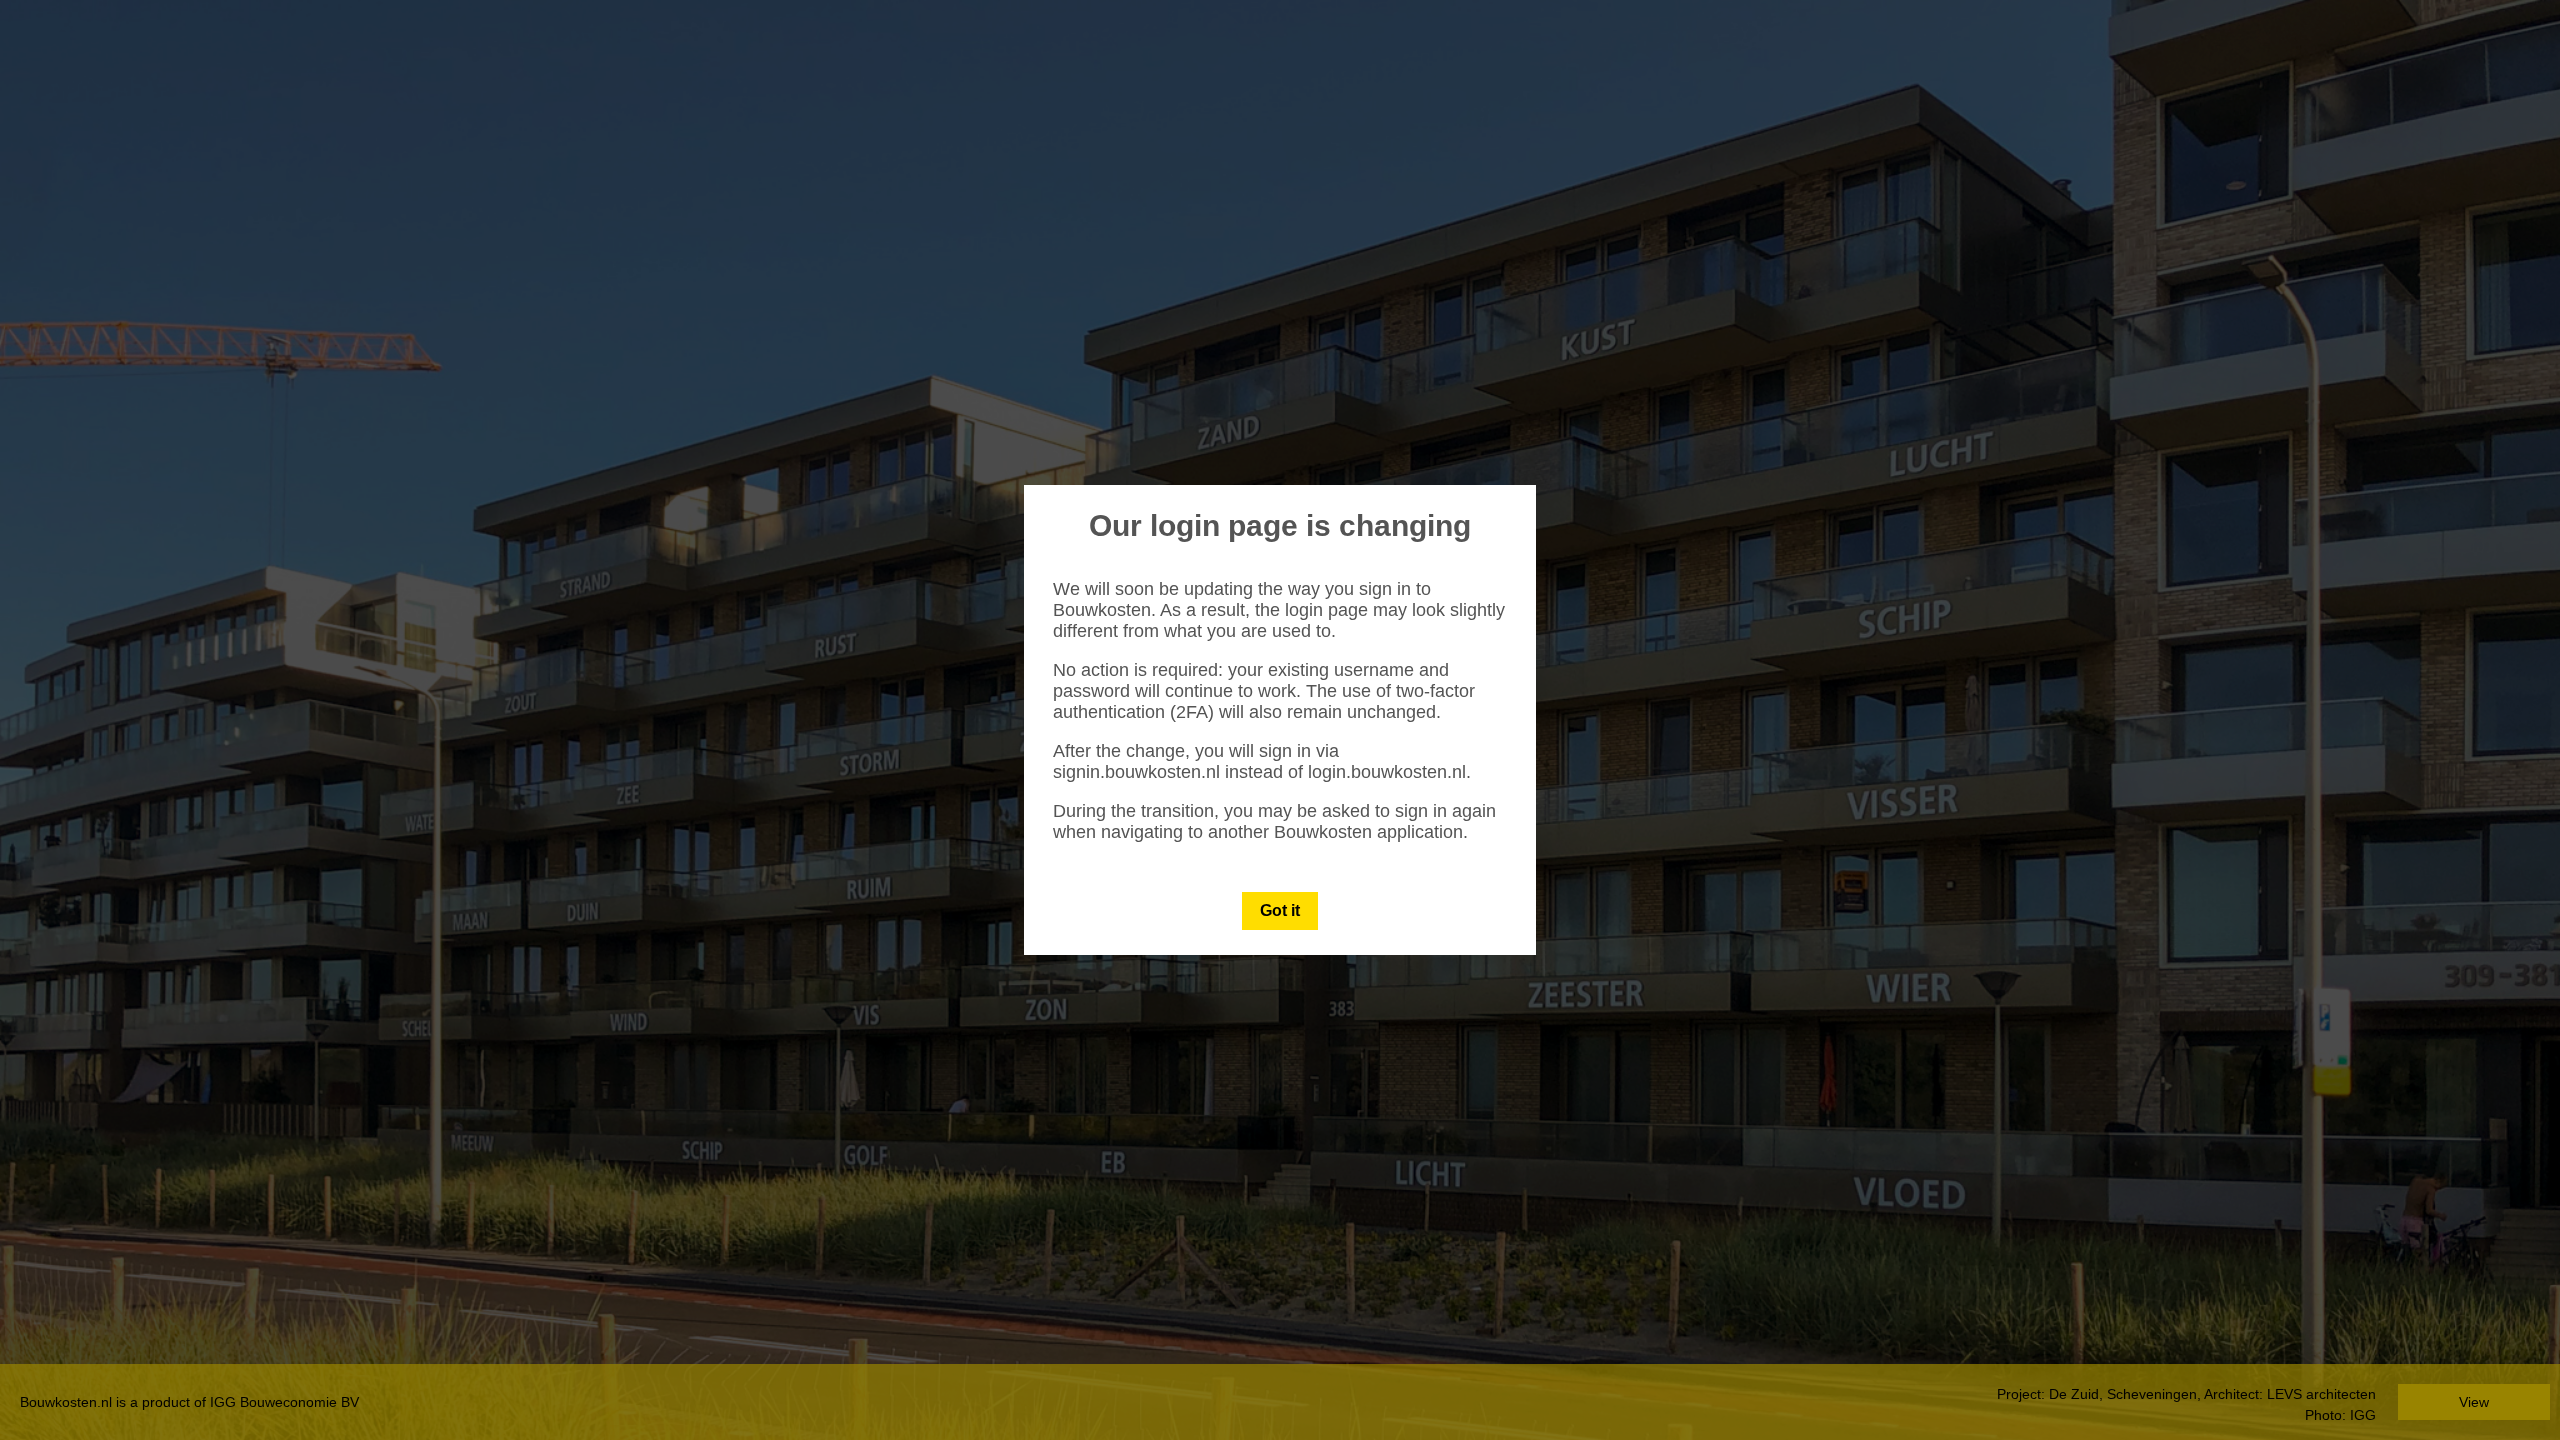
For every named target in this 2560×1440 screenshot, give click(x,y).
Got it (1280, 910)
